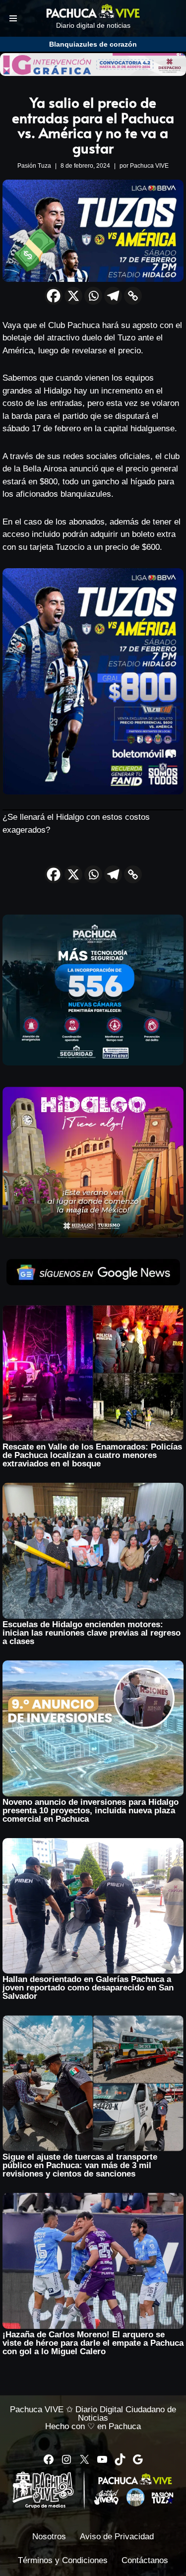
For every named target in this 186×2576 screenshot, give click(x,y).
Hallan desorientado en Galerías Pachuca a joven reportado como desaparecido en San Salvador (88, 1988)
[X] (73, 296)
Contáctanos (145, 2560)
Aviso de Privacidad (117, 2537)
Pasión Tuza (34, 166)
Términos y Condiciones (63, 2560)
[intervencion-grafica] (93, 73)
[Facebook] (54, 296)
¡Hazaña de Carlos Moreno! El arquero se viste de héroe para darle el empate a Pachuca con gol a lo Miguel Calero (93, 2343)
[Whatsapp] (93, 296)
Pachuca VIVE (149, 166)
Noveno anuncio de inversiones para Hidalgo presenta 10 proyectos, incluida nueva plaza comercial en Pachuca (91, 1811)
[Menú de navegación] (13, 18)
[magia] (93, 1235)
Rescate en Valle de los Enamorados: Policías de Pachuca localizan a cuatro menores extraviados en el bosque (92, 1455)
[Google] (138, 2459)
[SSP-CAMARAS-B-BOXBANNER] (93, 1063)
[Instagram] (66, 2459)
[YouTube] (102, 2459)
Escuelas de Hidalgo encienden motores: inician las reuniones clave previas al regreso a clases (92, 1633)
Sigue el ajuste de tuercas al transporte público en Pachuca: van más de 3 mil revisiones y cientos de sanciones (80, 2165)
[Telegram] (113, 296)
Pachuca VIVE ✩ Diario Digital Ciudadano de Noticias (93, 2414)
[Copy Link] (133, 296)
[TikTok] (120, 2459)
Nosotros (49, 2537)
